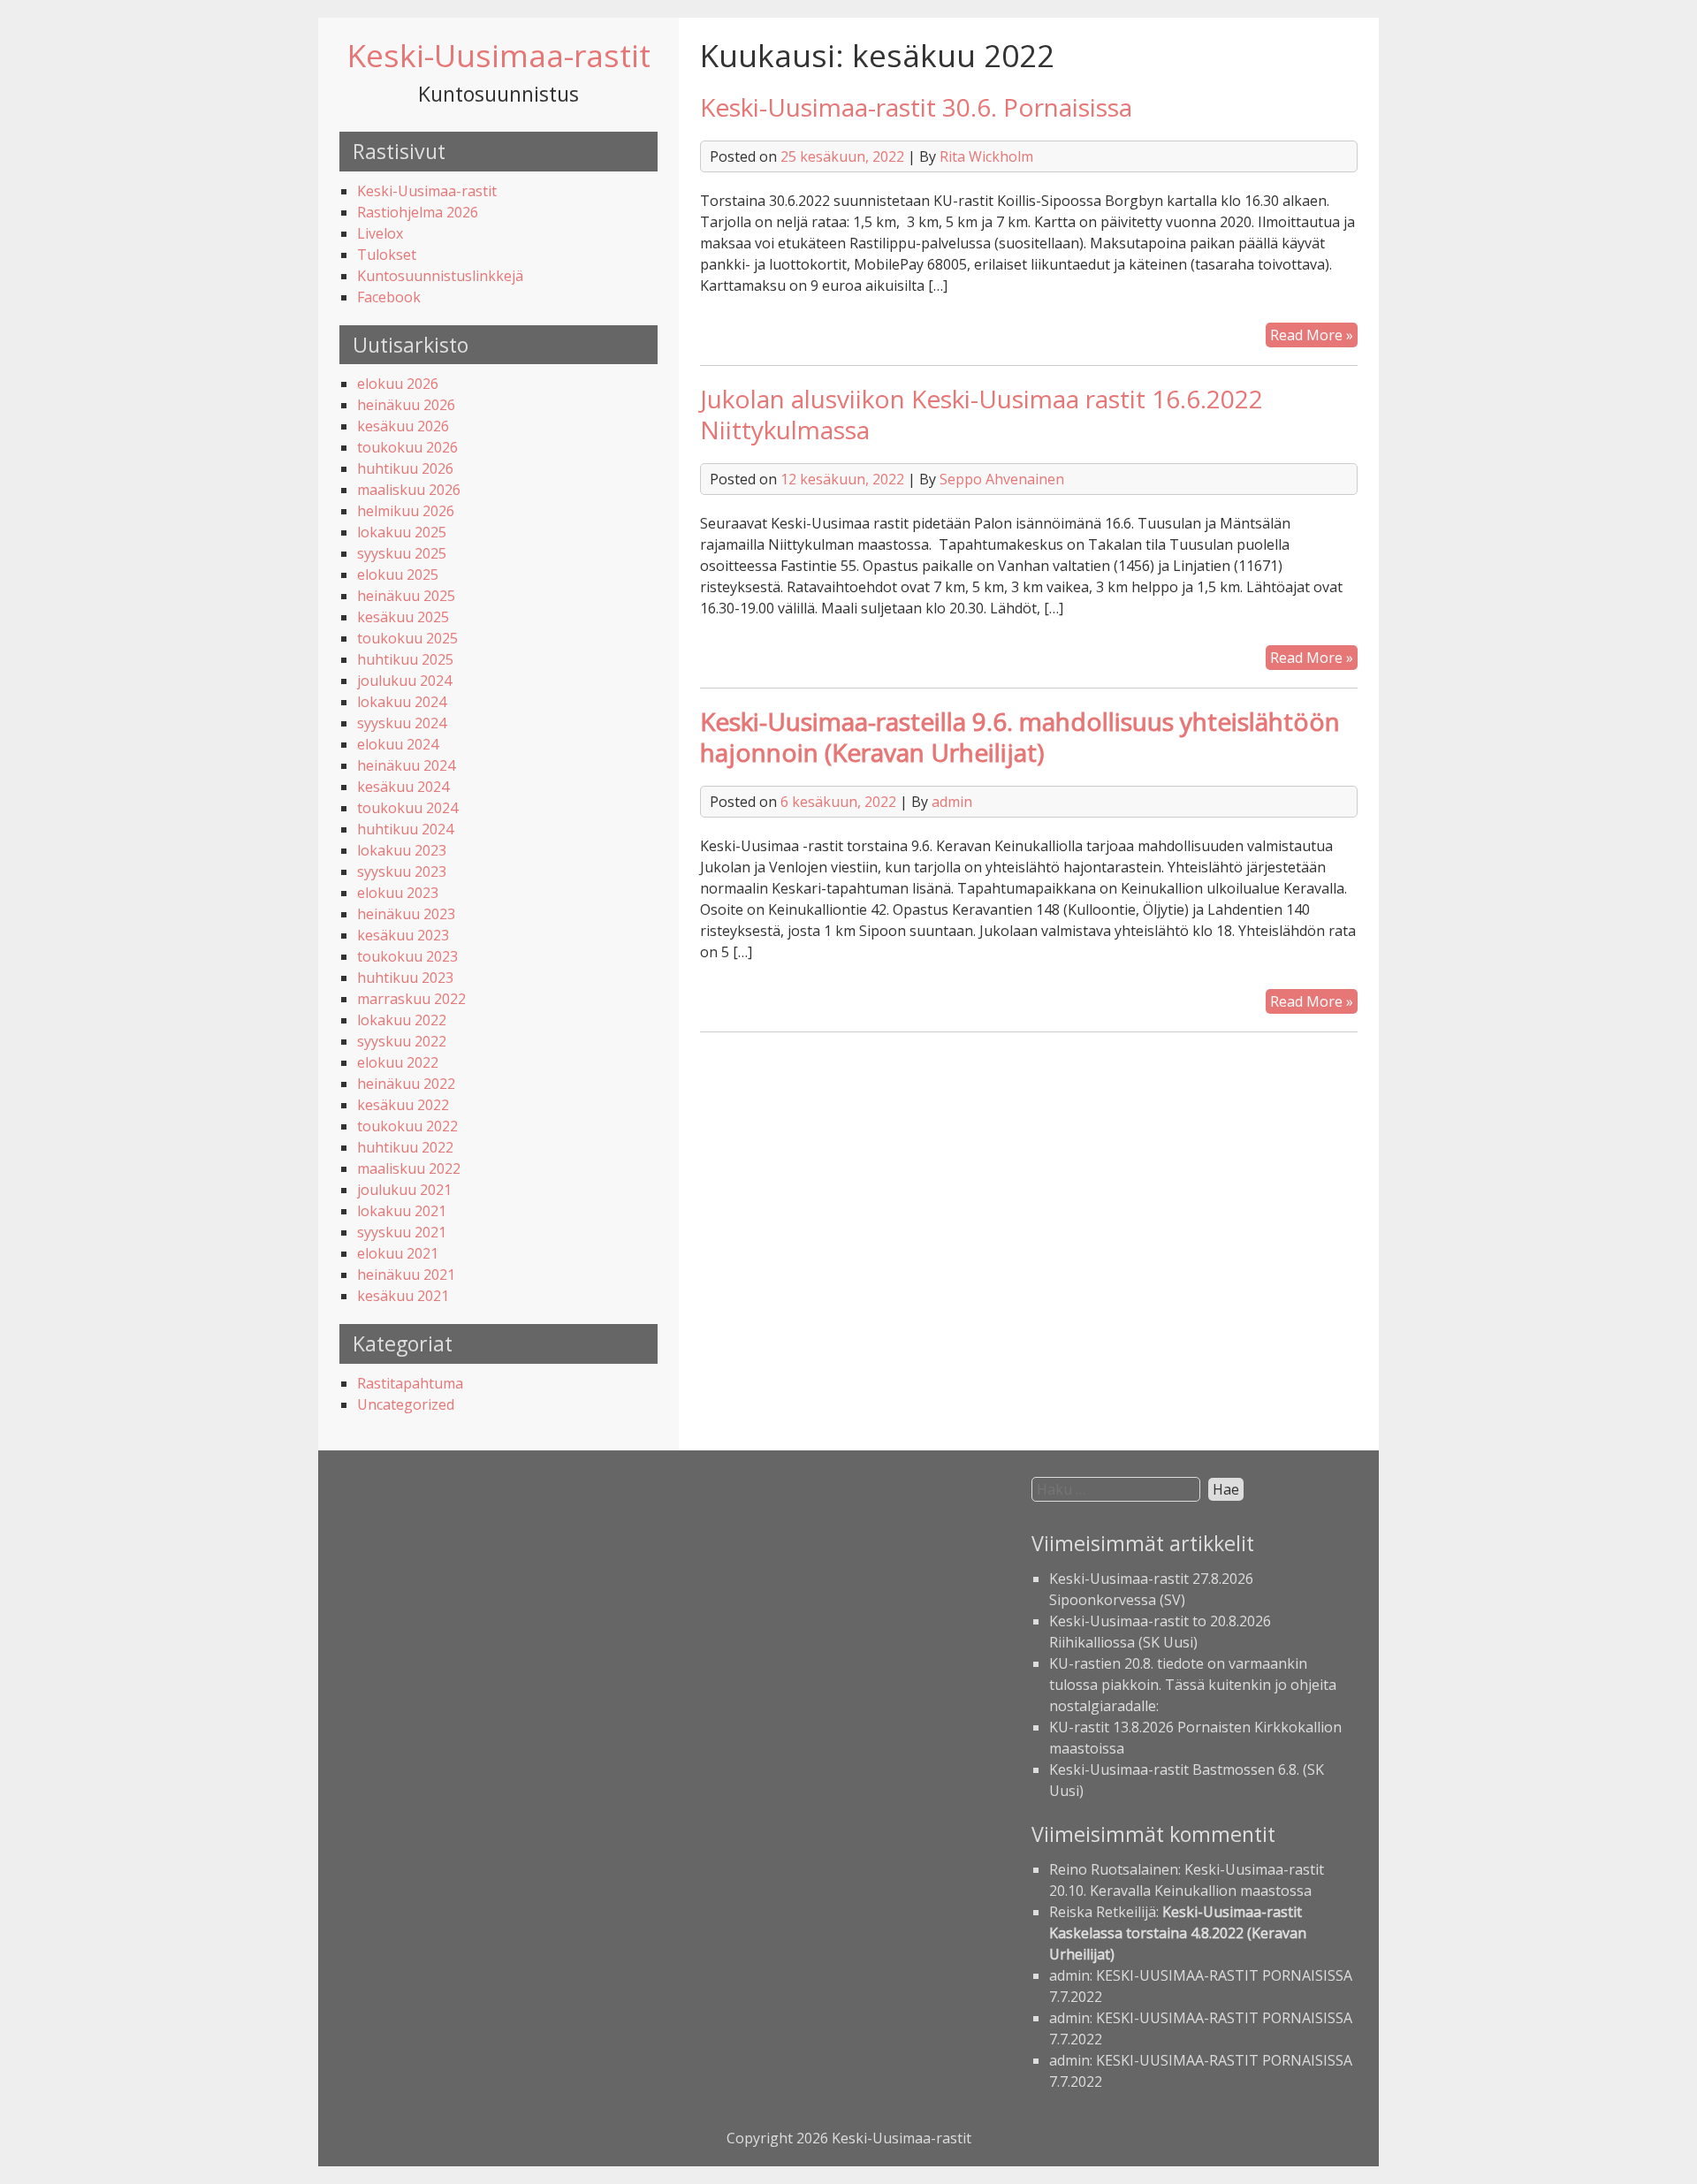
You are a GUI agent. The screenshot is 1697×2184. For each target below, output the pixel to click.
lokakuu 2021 (402, 1211)
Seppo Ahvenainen (1002, 479)
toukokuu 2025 (407, 638)
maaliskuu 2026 (409, 490)
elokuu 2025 (398, 575)
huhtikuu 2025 (405, 659)
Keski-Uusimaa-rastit (499, 55)
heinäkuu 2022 (406, 1084)
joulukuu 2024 (404, 681)
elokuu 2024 (398, 744)
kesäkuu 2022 (403, 1105)
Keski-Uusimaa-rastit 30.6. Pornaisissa (916, 107)
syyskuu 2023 (402, 871)
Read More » (1314, 336)
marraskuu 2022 (411, 999)
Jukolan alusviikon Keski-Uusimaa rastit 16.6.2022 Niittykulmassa (982, 414)
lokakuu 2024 (402, 702)
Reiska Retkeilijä (1103, 1912)
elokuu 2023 (398, 893)
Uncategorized (406, 1404)
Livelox (380, 233)
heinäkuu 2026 (406, 405)
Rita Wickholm (986, 156)
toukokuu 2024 (407, 808)
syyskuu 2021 (402, 1232)
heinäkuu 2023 (406, 914)
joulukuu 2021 (404, 1190)
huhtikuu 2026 (405, 468)
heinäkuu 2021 (406, 1275)
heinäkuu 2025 (406, 596)
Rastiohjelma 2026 (418, 212)
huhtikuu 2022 (405, 1147)
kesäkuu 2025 (403, 617)
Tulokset (387, 255)
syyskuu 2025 (402, 553)
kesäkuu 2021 (403, 1296)
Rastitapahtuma (410, 1383)
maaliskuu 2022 (409, 1168)
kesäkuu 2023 (403, 935)
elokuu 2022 (398, 1062)
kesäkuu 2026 (403, 426)
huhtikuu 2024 (405, 829)
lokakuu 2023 (402, 850)
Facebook (389, 297)
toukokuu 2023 (407, 956)
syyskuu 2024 (402, 723)
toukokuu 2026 (407, 447)
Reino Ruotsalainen (1114, 1869)
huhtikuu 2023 (405, 978)
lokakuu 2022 (402, 1020)
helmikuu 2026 (406, 511)
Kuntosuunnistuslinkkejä (440, 276)
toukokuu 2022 (407, 1126)
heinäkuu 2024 (406, 765)
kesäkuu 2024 (403, 787)
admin (952, 802)
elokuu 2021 (398, 1253)
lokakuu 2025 (402, 532)
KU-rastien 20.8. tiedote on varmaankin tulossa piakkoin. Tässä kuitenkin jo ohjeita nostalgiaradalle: (1193, 1685)
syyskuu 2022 (402, 1041)
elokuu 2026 (398, 384)
